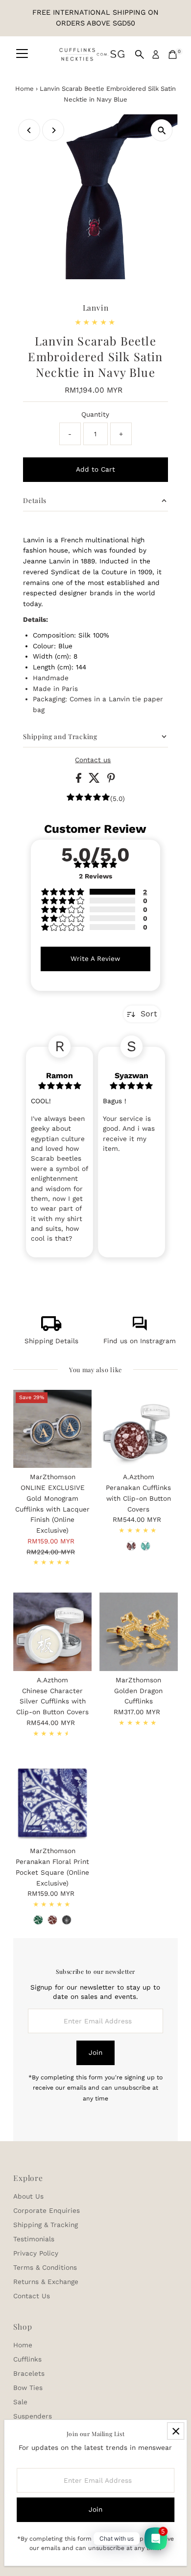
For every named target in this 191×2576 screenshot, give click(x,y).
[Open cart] (173, 54)
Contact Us (32, 2296)
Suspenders (33, 2416)
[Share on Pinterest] (111, 780)
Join (95, 2052)
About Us (28, 2196)
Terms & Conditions (45, 2267)
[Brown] (52, 1920)
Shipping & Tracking (46, 2225)
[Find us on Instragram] (140, 1328)
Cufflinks (27, 2359)
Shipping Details (51, 1341)
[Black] (67, 1920)
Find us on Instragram (140, 1341)
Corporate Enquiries (47, 2210)
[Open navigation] (22, 54)
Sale (20, 2402)
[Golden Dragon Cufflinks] (139, 1632)
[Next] (53, 130)
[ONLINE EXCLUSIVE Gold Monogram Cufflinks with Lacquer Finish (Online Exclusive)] (52, 1429)
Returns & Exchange (46, 2282)
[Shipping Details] (51, 1328)
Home (24, 89)
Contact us (93, 760)
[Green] (145, 1546)
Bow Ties (28, 2388)
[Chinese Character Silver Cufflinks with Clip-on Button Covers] (52, 1632)
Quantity (95, 414)
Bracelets (29, 2373)
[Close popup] (176, 2431)
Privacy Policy (36, 2253)
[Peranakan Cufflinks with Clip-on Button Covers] (139, 1429)
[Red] (131, 1546)
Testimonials (34, 2239)
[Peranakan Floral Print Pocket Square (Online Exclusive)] (52, 1803)
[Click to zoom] (162, 130)
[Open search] (140, 54)
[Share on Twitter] (95, 780)
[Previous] (29, 130)
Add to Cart (95, 469)
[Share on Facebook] (80, 780)
